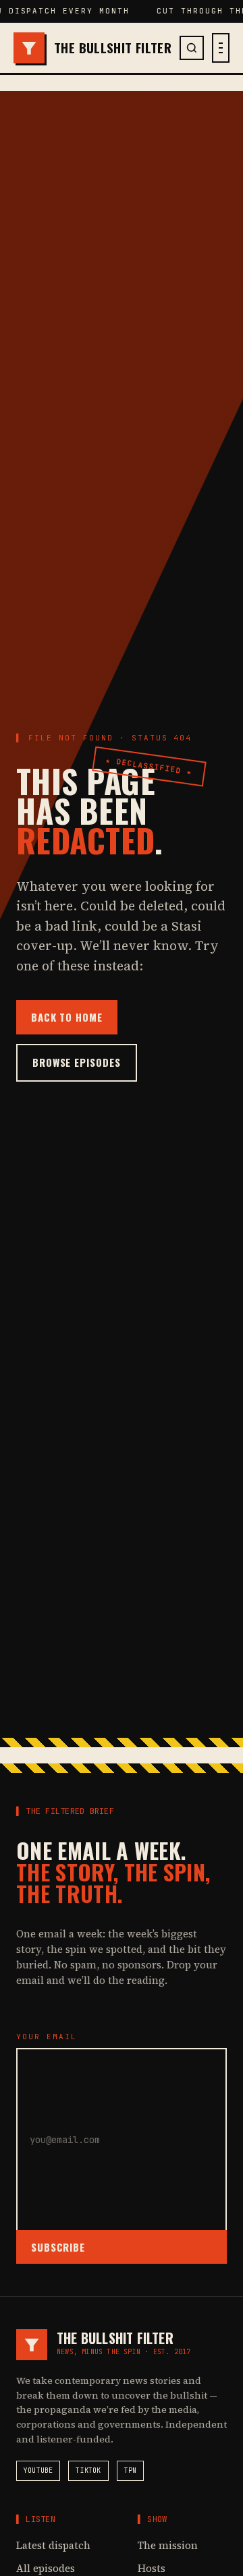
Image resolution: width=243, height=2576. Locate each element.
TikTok (88, 2470)
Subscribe (58, 2247)
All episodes (46, 2568)
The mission (168, 2545)
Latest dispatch (53, 2545)
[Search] (192, 48)
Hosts (152, 2568)
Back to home (67, 1017)
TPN (131, 2470)
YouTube (38, 2470)
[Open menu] (221, 48)
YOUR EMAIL (47, 2037)
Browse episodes (77, 1062)
